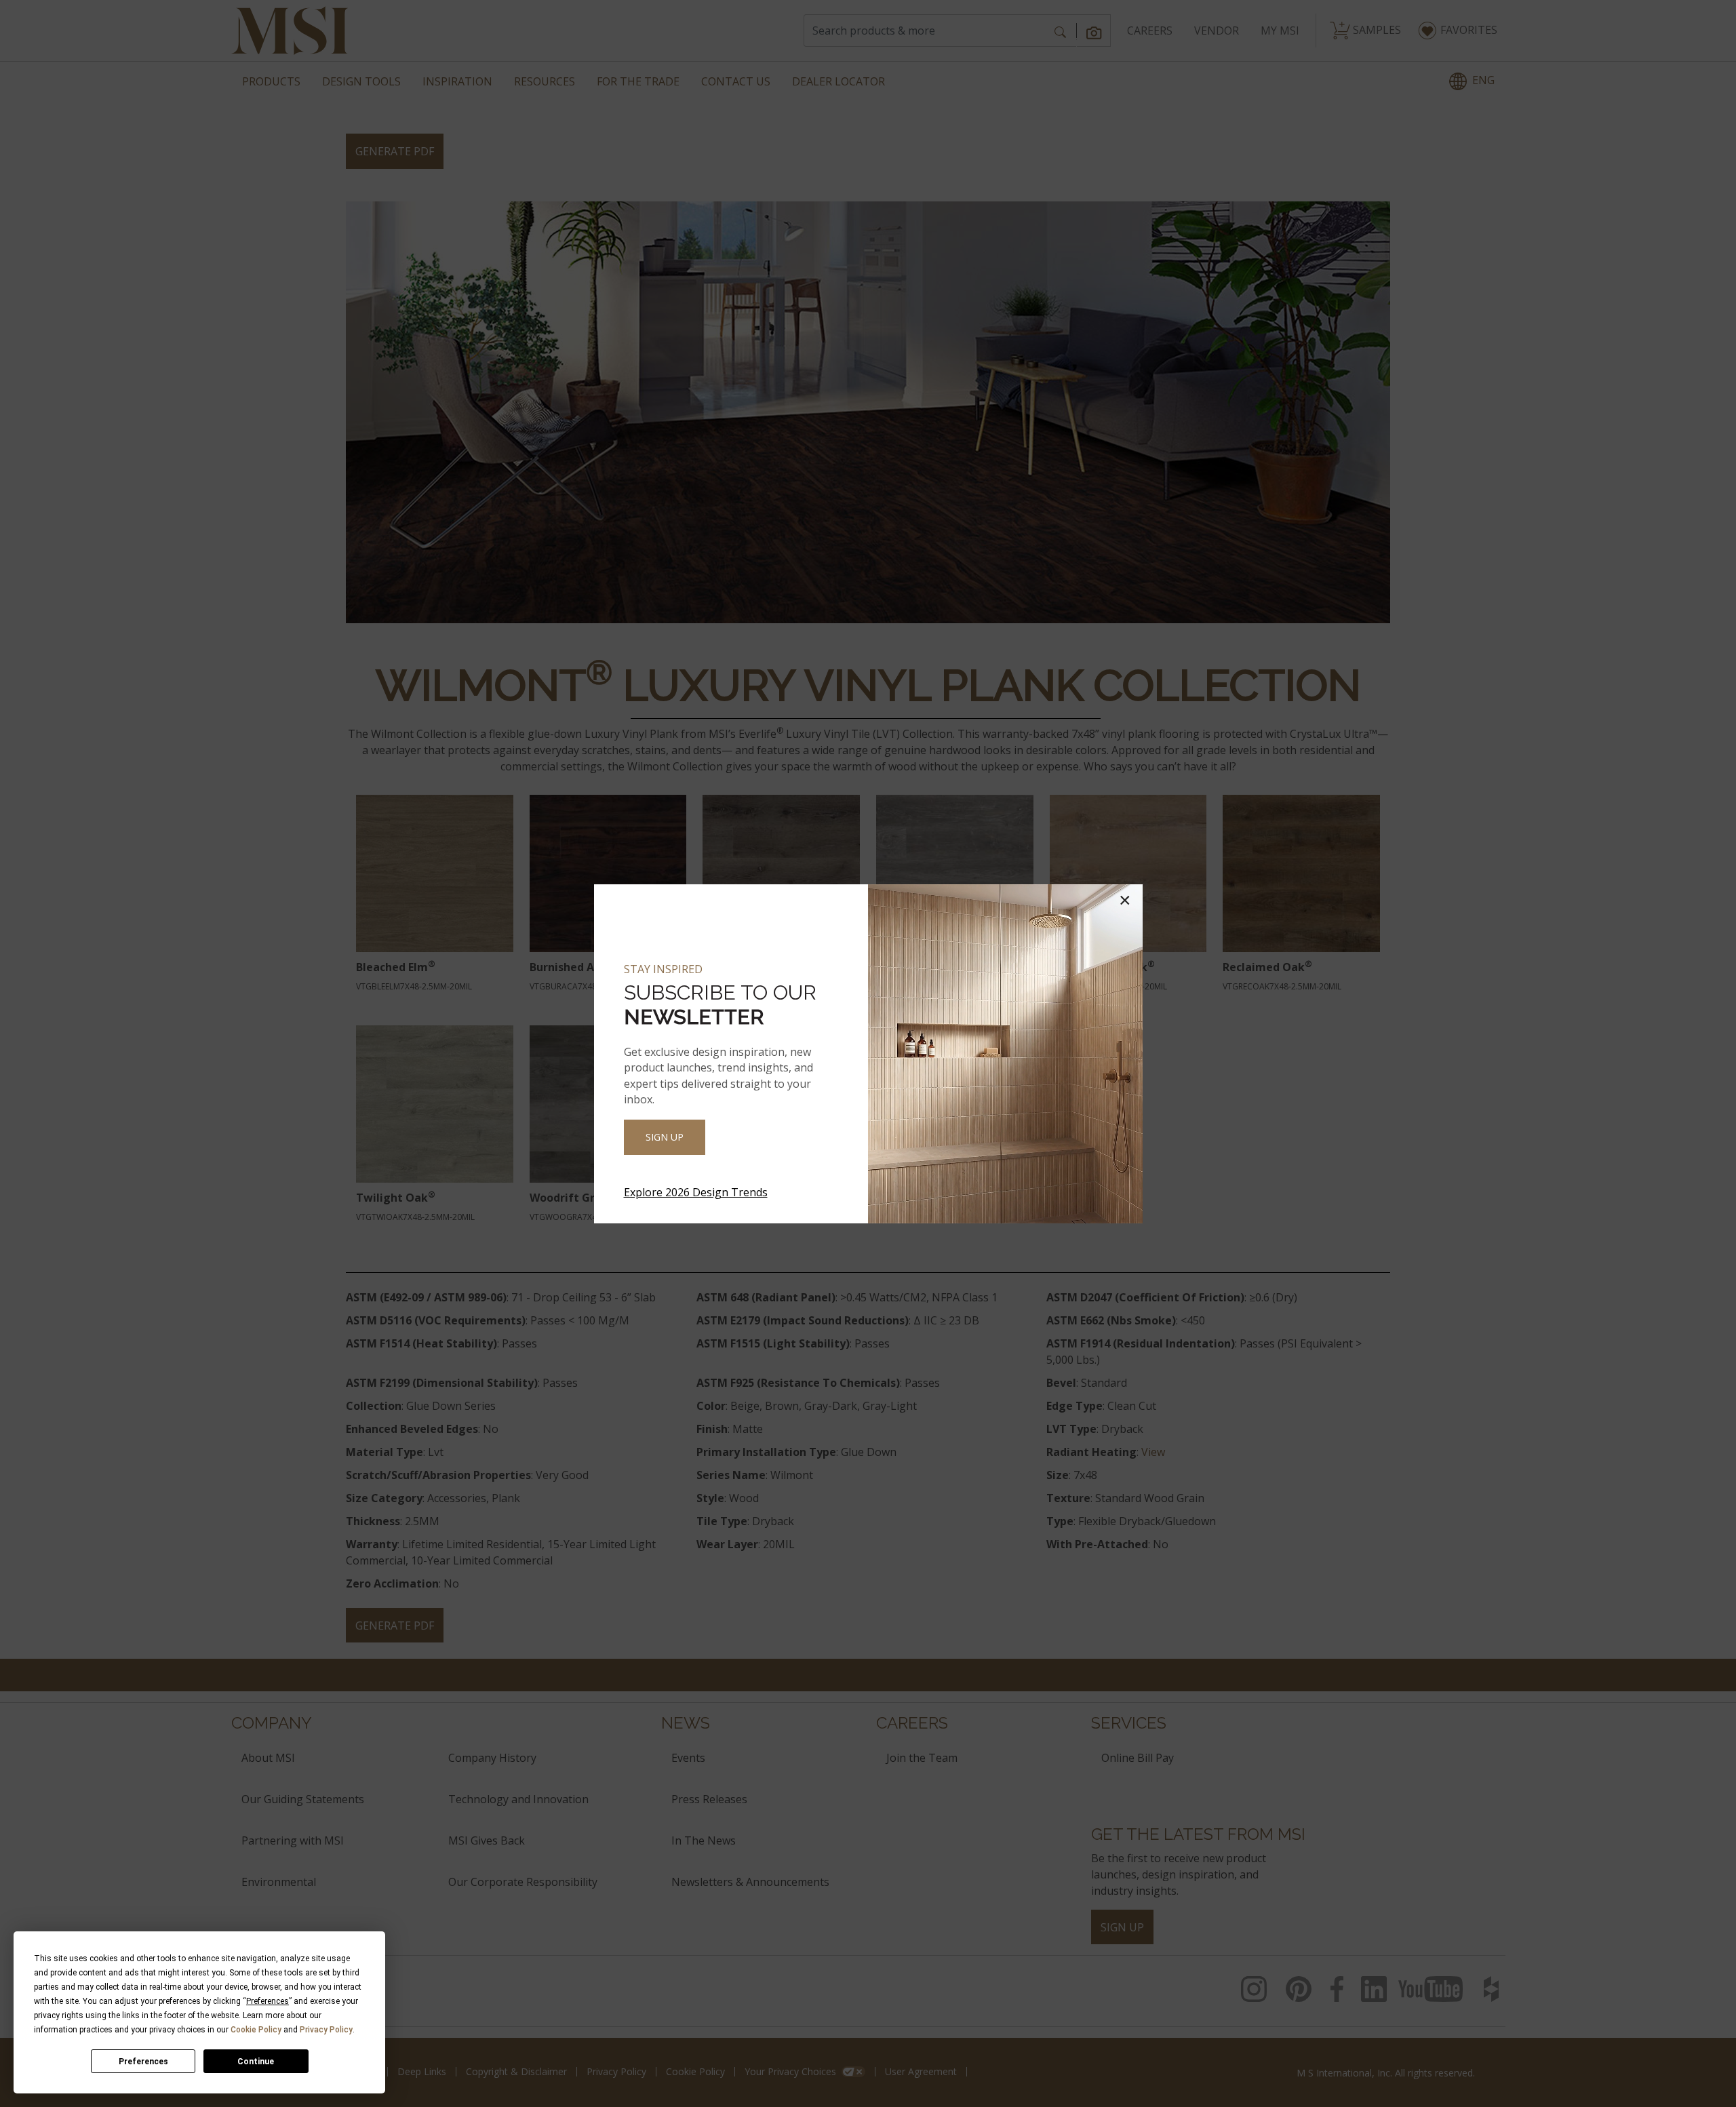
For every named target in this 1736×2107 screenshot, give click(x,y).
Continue (256, 2062)
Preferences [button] (268, 2001)
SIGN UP (665, 1137)
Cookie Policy (256, 2030)
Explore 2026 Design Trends (696, 1192)
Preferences (143, 2062)
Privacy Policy (326, 2030)
